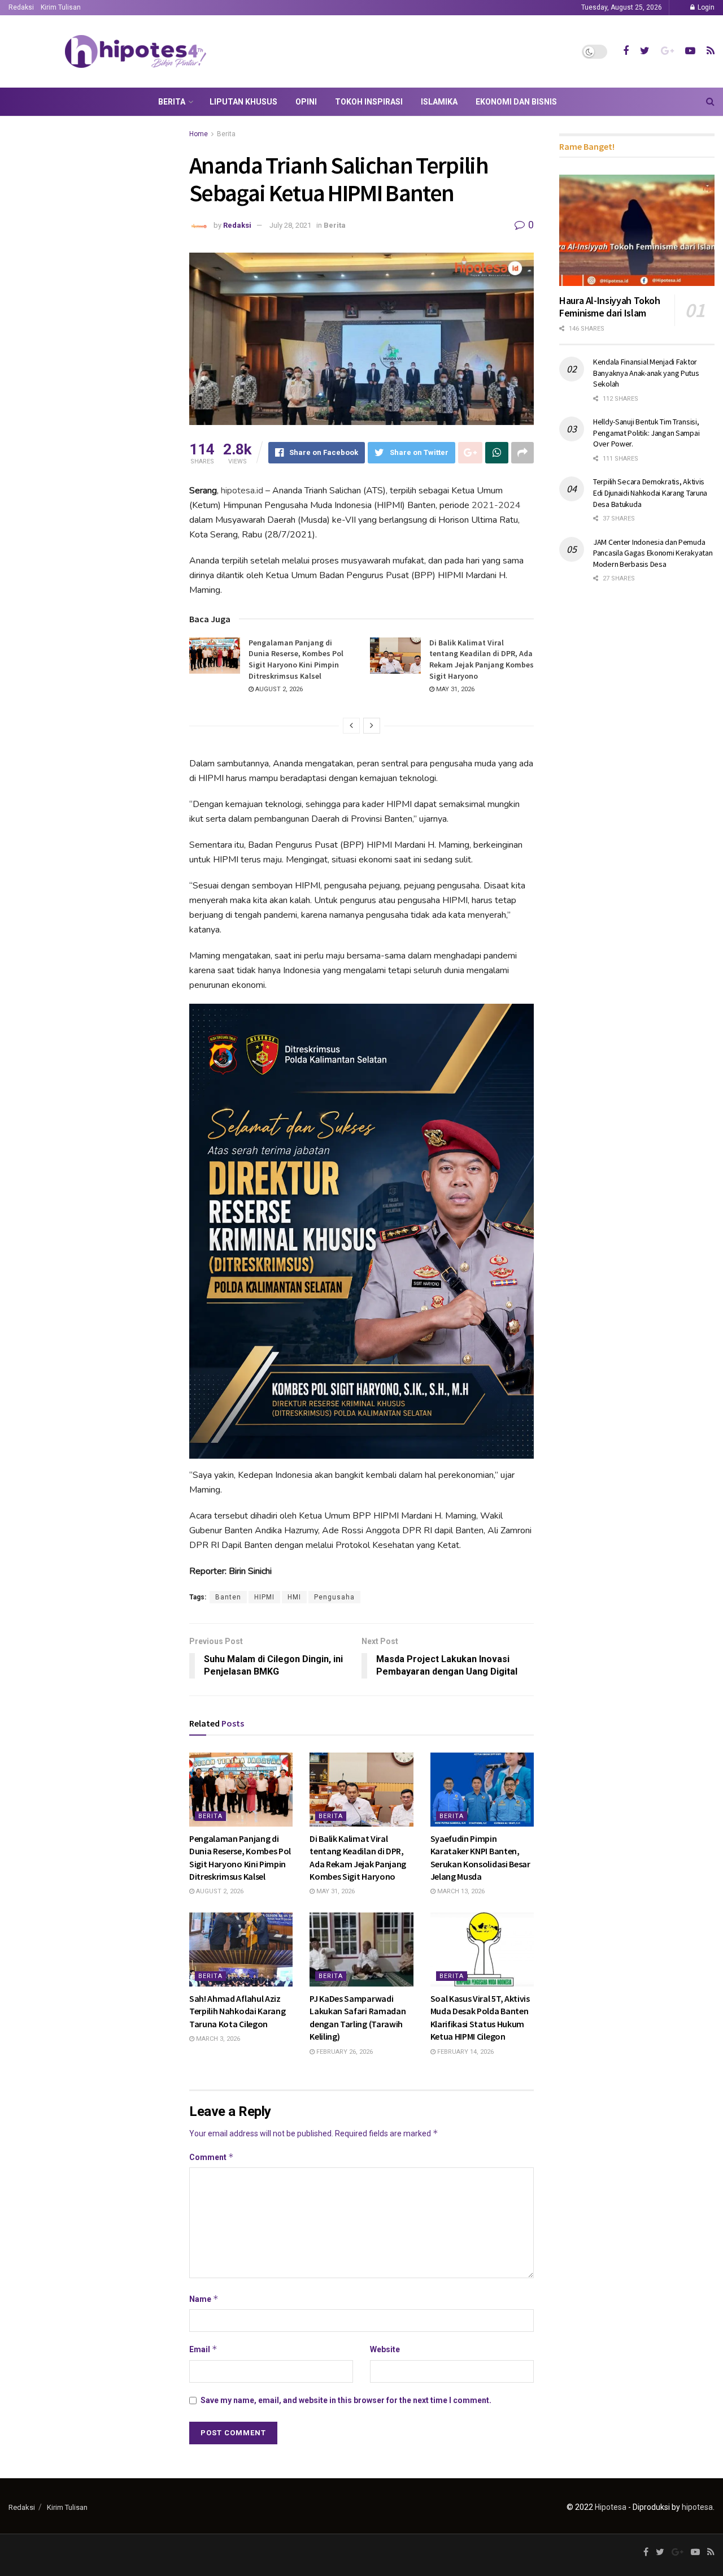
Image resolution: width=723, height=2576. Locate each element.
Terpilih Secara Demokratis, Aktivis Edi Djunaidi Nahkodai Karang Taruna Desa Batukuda (650, 493)
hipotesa (697, 2507)
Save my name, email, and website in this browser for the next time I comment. (346, 2400)
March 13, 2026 (460, 1891)
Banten (228, 1597)
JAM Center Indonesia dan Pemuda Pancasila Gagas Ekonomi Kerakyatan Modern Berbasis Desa (653, 553)
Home (199, 134)
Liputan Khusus (243, 102)
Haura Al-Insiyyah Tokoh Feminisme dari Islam (610, 307)
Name (204, 2299)
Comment (212, 2157)
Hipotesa (611, 2507)
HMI (294, 1597)
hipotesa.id (242, 491)
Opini (306, 102)
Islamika (439, 102)
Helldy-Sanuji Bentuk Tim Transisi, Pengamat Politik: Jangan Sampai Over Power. (646, 433)
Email (203, 2349)
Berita (172, 102)
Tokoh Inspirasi (369, 102)
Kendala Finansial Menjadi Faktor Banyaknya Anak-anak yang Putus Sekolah (646, 373)
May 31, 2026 (454, 689)
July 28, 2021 (290, 225)
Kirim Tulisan (61, 7)
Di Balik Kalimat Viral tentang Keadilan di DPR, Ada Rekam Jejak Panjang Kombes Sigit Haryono (482, 659)
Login (705, 7)
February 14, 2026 (465, 2052)
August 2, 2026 (278, 689)
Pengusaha (334, 1597)
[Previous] (351, 726)
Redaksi (21, 7)
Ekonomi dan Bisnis (516, 102)
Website (385, 2349)
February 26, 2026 (344, 2052)
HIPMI (264, 1597)
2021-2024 (496, 505)
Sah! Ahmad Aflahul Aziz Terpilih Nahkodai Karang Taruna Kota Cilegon (237, 2011)
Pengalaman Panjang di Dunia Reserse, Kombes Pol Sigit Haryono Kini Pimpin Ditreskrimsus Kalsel (296, 659)
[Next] (372, 726)
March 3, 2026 (217, 2039)
